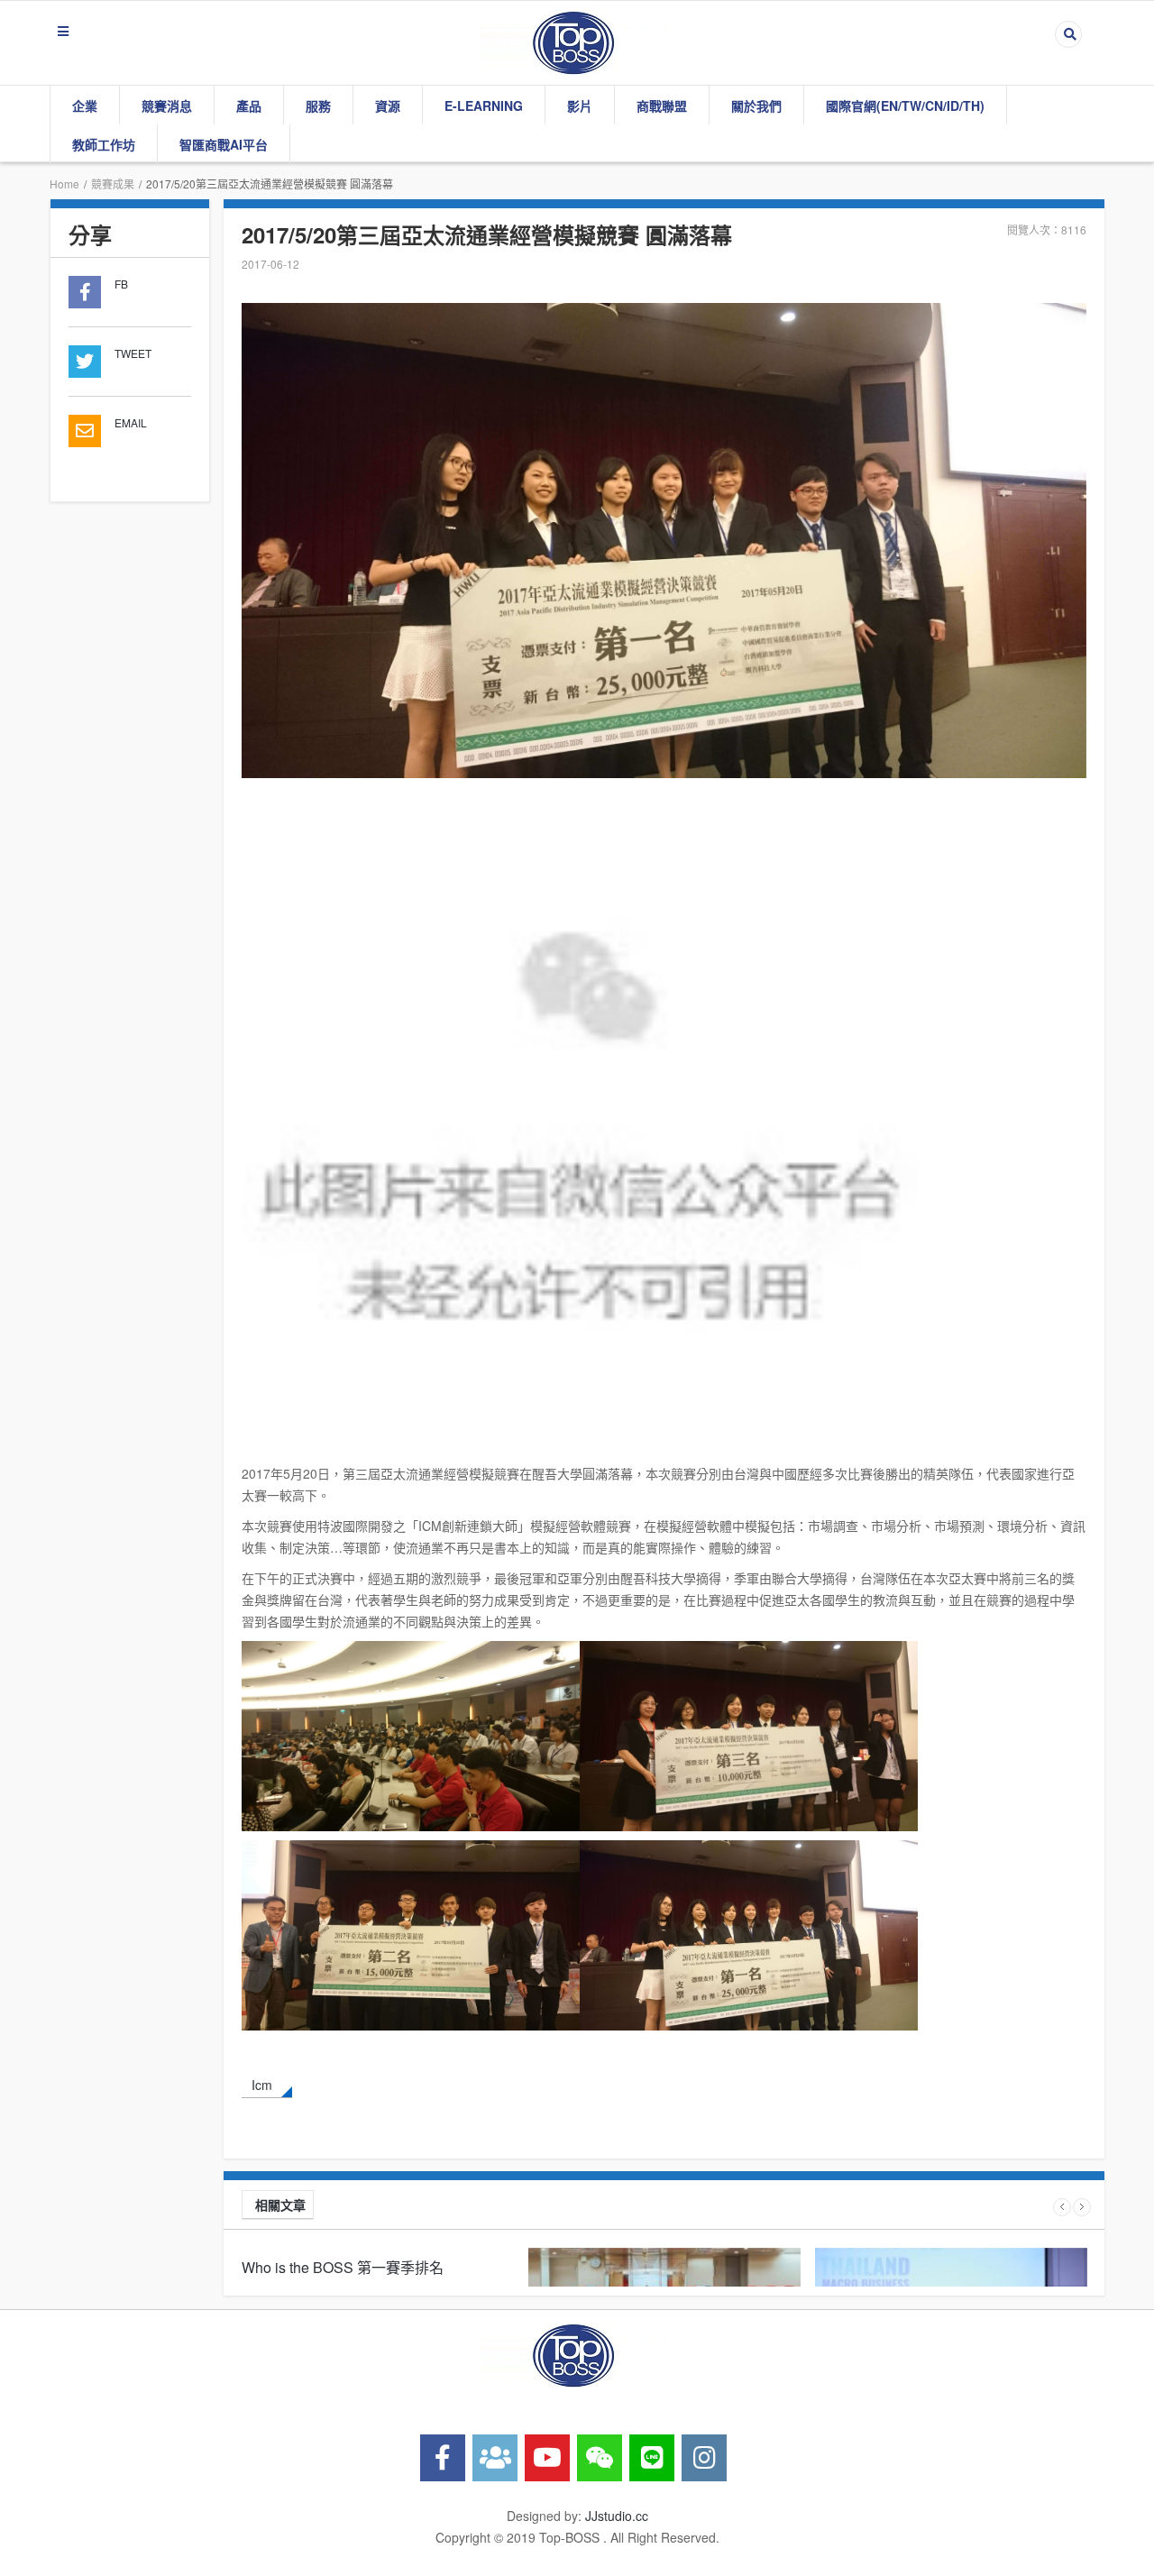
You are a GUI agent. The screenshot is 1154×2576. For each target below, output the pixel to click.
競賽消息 (167, 105)
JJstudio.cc (617, 2516)
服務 (318, 105)
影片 (580, 105)
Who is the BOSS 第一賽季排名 (343, 2267)
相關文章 (280, 2205)
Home (64, 183)
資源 (388, 105)
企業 (85, 105)
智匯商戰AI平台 (224, 144)
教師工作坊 (104, 144)
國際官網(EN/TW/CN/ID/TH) (905, 105)
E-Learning (484, 105)
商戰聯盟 (662, 105)
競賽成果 (113, 183)
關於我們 (756, 105)
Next (1082, 2207)
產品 (249, 105)
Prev (1062, 2207)
